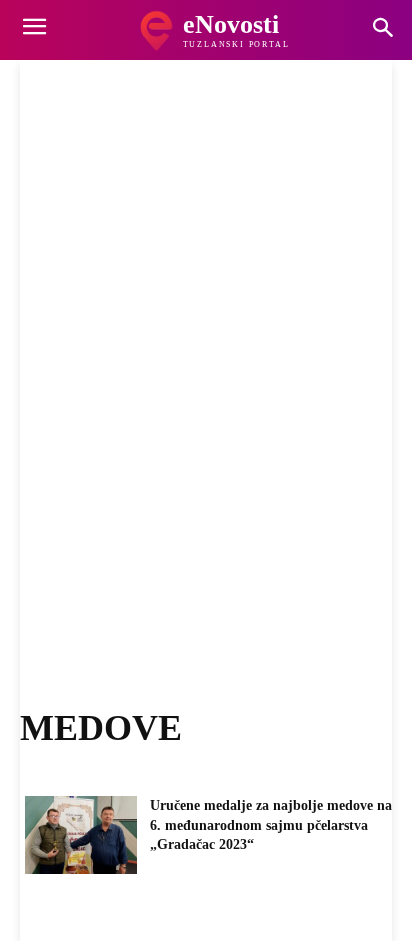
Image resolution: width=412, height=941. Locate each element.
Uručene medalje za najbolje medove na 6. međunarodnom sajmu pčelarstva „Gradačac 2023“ (271, 825)
